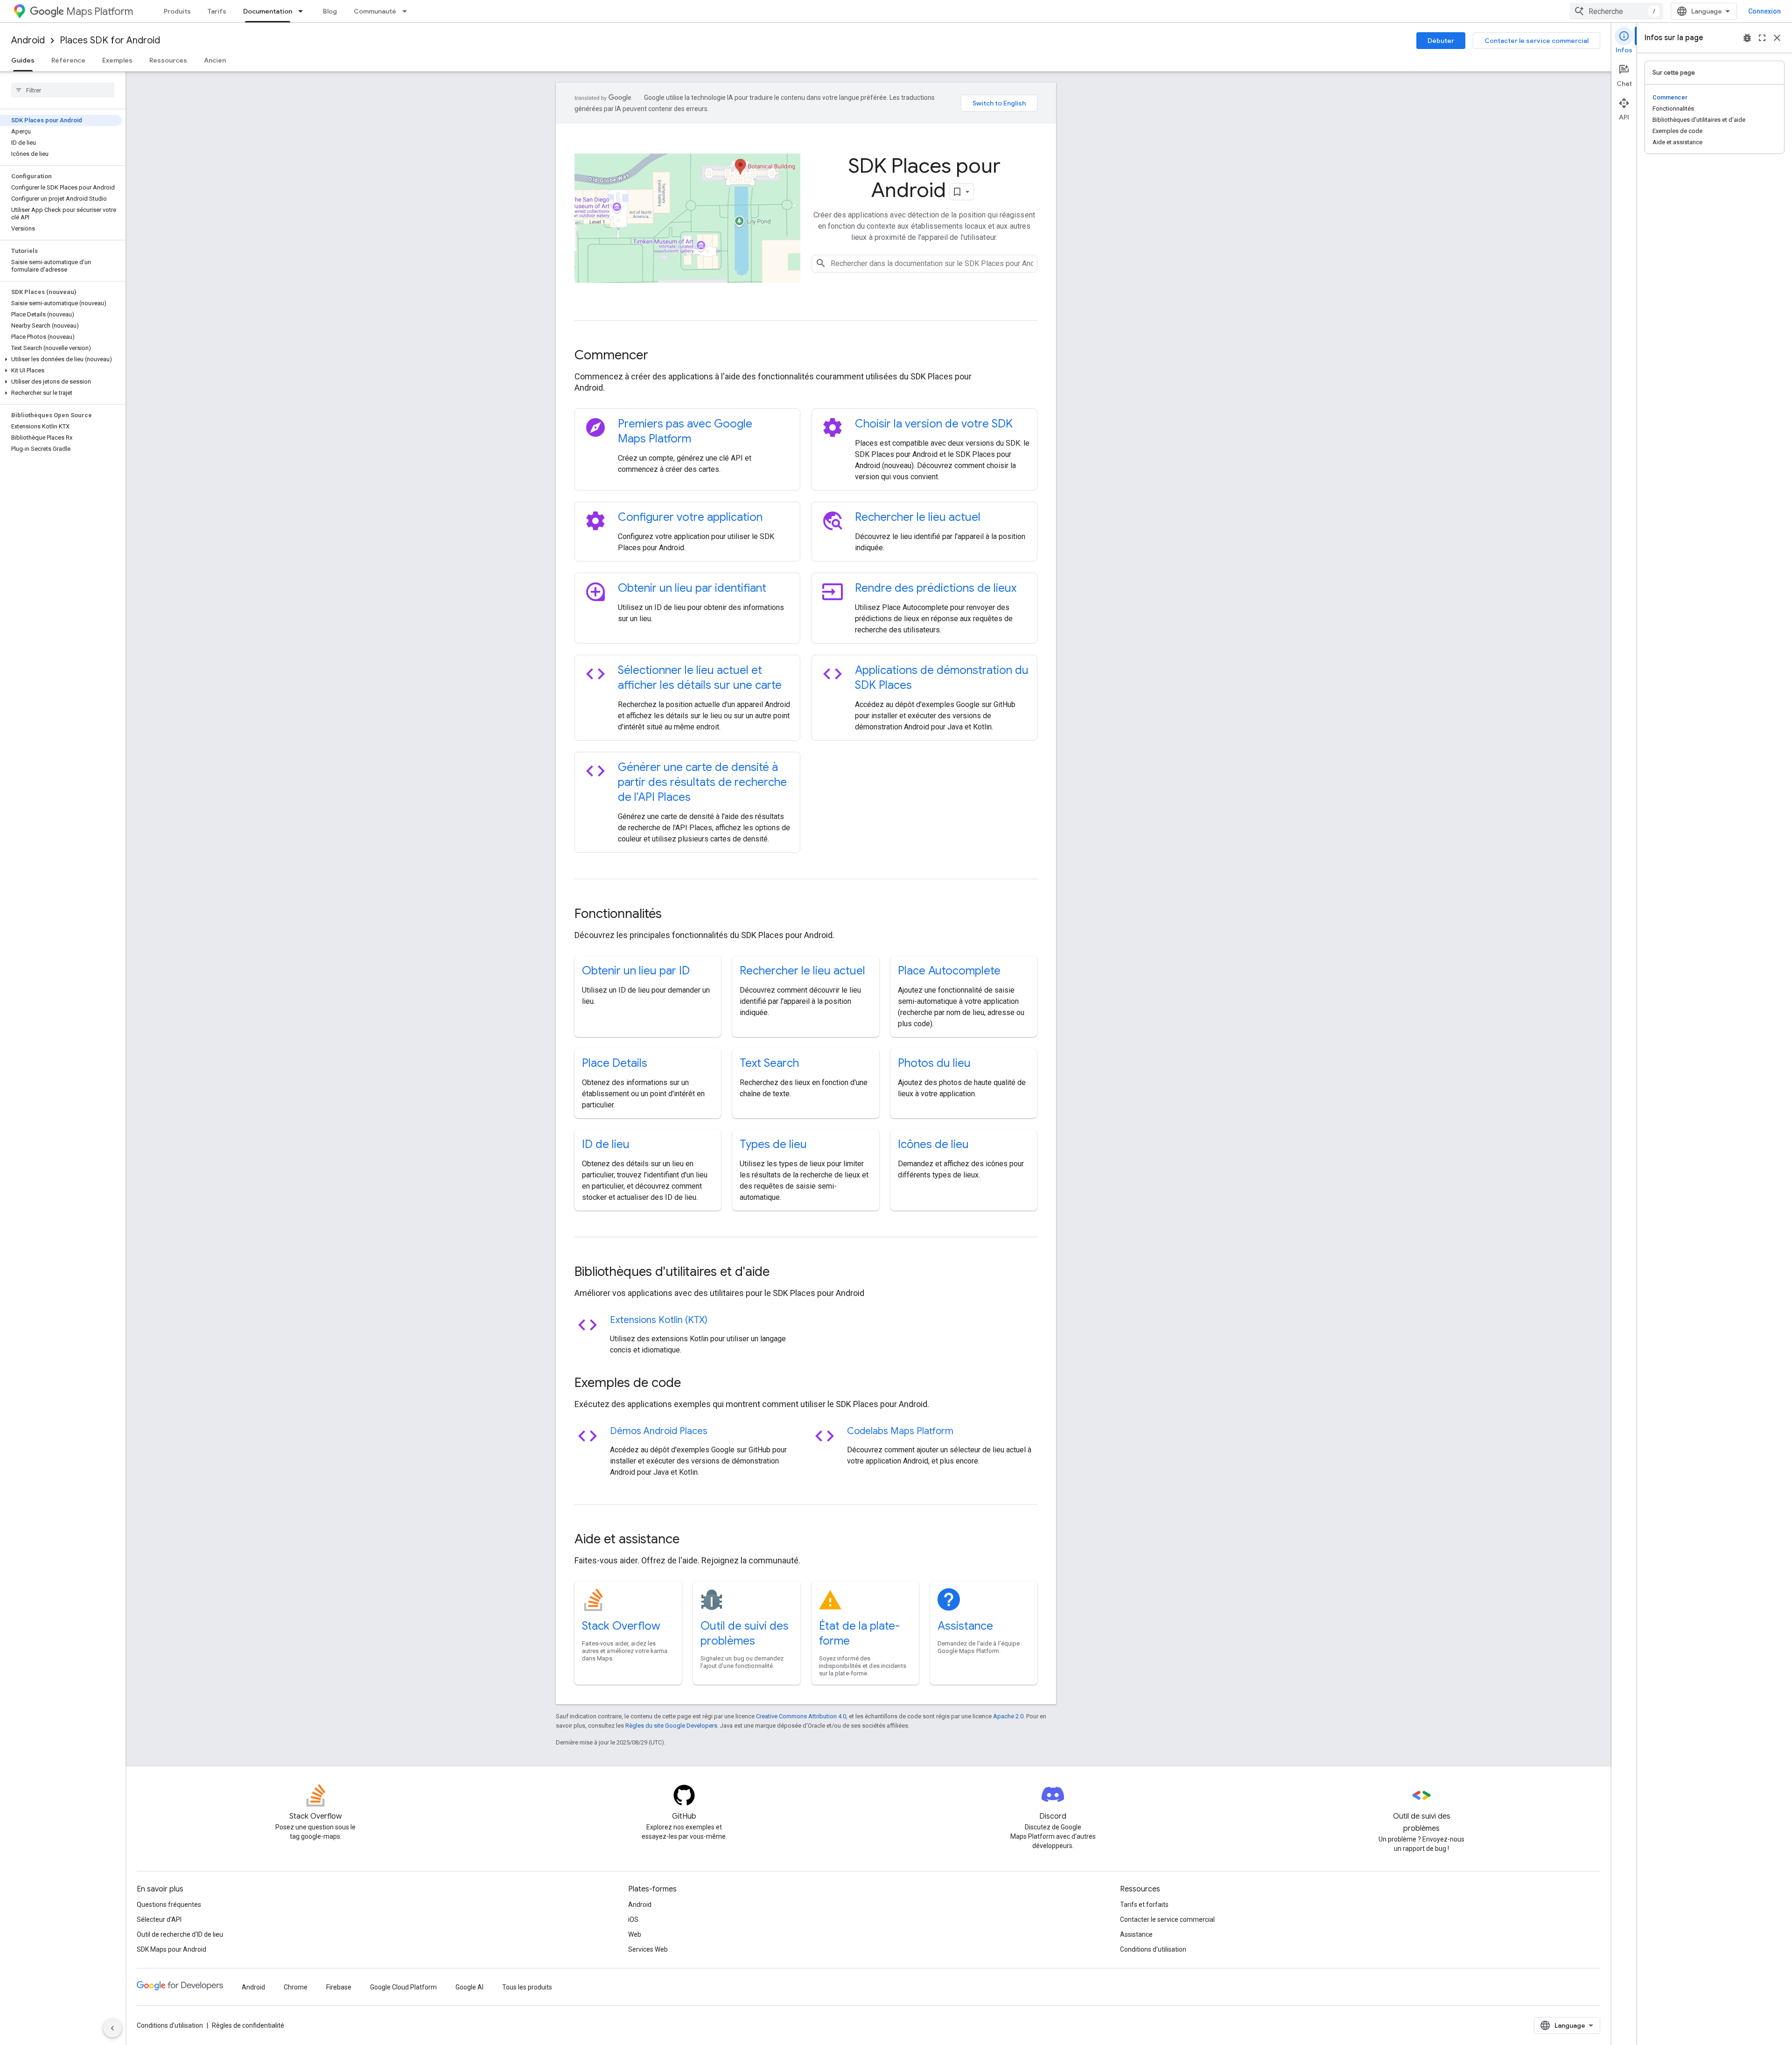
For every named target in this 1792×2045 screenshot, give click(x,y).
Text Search (769, 1063)
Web (635, 1934)
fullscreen (1762, 38)
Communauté (375, 11)
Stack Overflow (621, 1626)
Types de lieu (773, 1144)
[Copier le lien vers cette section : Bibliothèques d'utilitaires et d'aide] (782, 1273)
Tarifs (217, 11)
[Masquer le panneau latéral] (112, 2028)
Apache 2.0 (1008, 1716)
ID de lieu (606, 1144)
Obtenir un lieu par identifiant (692, 588)
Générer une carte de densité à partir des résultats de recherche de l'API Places (702, 782)
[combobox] (1617, 11)
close (1777, 38)
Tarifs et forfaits (1144, 1905)
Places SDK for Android (110, 40)
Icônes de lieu (933, 1144)
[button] (61, 359)
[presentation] (806, 355)
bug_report (1747, 38)
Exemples (117, 60)
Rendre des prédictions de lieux (936, 588)
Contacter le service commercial (1536, 41)
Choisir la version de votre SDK (934, 424)
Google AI (469, 1987)
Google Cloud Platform (403, 1987)
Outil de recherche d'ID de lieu (180, 1934)
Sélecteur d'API (159, 1919)
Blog (330, 11)
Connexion (1764, 11)
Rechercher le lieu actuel (918, 517)
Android (28, 40)
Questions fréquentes (169, 1905)
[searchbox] (63, 90)
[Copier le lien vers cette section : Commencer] (661, 356)
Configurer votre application (690, 517)
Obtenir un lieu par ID (636, 971)
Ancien (215, 60)
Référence (68, 60)
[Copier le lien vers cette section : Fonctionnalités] (674, 915)
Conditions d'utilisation (1153, 1949)
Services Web (648, 1949)
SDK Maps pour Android (171, 1949)
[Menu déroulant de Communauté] (407, 11)
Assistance (965, 1626)
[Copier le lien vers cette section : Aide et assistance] (692, 1540)
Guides (23, 60)
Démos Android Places (659, 1431)
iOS (633, 1919)
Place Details (615, 1063)
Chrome (296, 1987)
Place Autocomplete (949, 971)
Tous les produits (527, 1987)
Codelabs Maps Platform (900, 1431)
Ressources (168, 60)
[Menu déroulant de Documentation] (303, 11)
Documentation (268, 11)
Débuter (1441, 41)
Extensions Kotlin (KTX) (659, 1320)
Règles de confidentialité (248, 2025)
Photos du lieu (934, 1063)
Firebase (339, 1987)
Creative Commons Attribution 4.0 (801, 1716)
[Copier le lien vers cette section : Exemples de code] (693, 1384)
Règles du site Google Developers (671, 1726)
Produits (177, 11)
